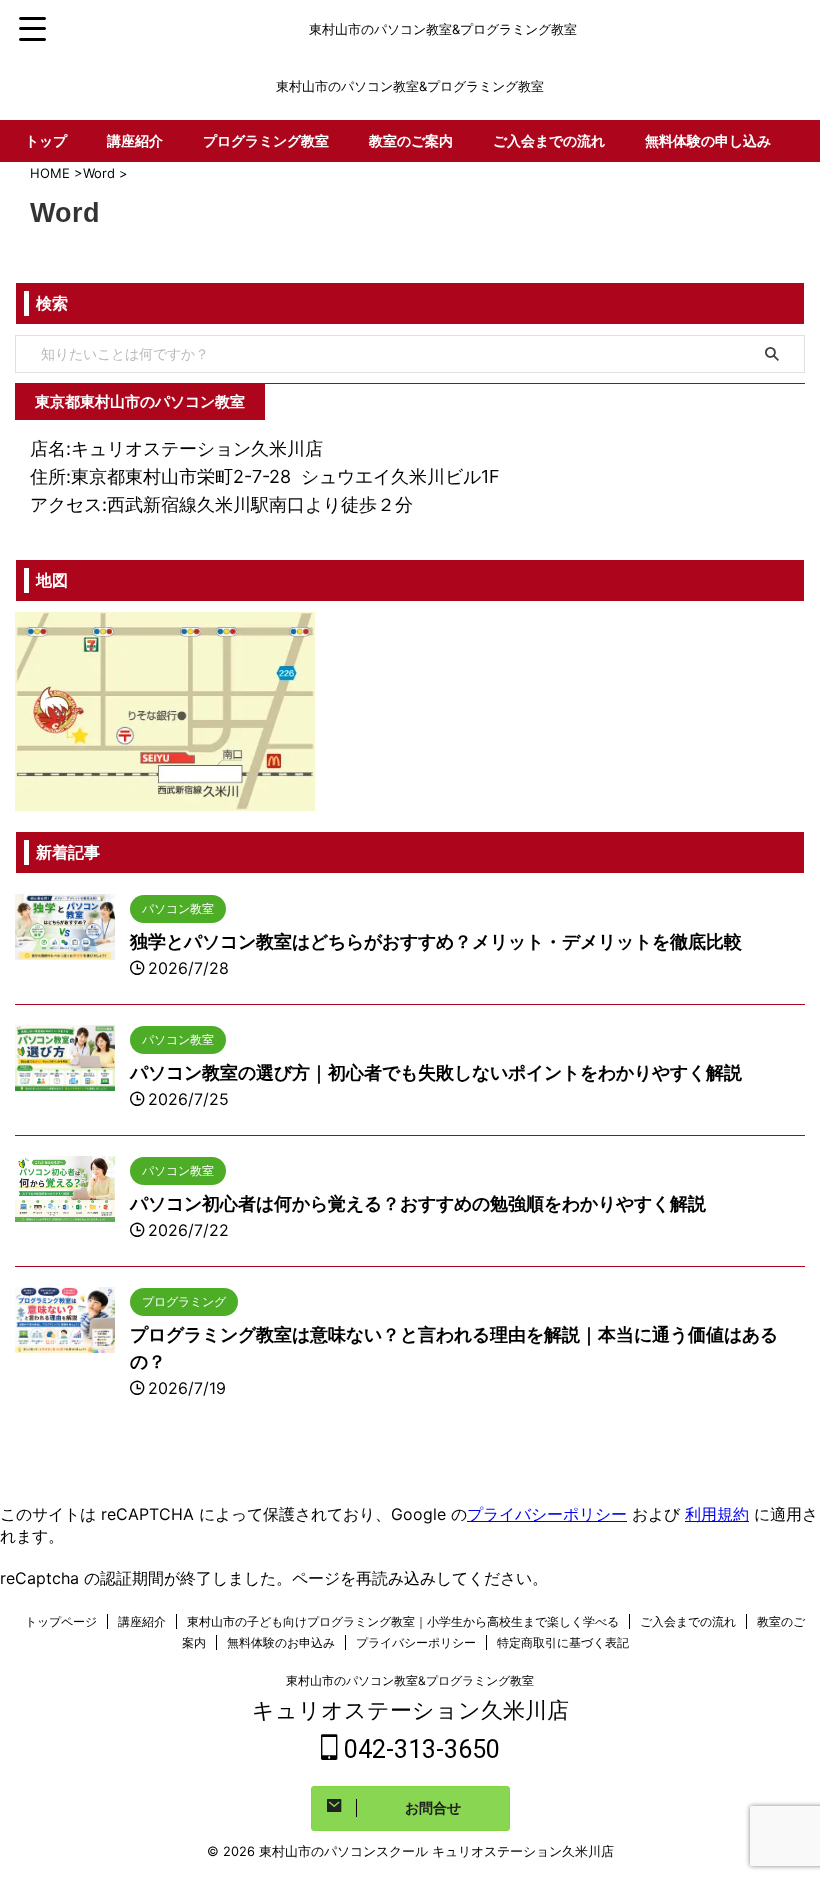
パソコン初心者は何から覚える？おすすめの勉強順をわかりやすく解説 (418, 1203)
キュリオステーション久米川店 (410, 1710)
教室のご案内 (411, 140)
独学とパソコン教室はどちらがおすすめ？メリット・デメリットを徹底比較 (436, 941)
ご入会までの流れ (549, 140)
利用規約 (717, 1514)
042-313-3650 (419, 1749)
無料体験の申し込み (708, 140)
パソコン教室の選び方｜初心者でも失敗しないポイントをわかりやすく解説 (436, 1072)
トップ (46, 140)
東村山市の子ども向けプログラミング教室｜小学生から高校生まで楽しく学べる (403, 1621)
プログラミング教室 (266, 140)
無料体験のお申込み (281, 1642)
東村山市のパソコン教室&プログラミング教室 (410, 1680)
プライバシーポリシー (547, 1514)
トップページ (61, 1621)
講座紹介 (135, 140)
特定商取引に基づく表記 (563, 1642)
